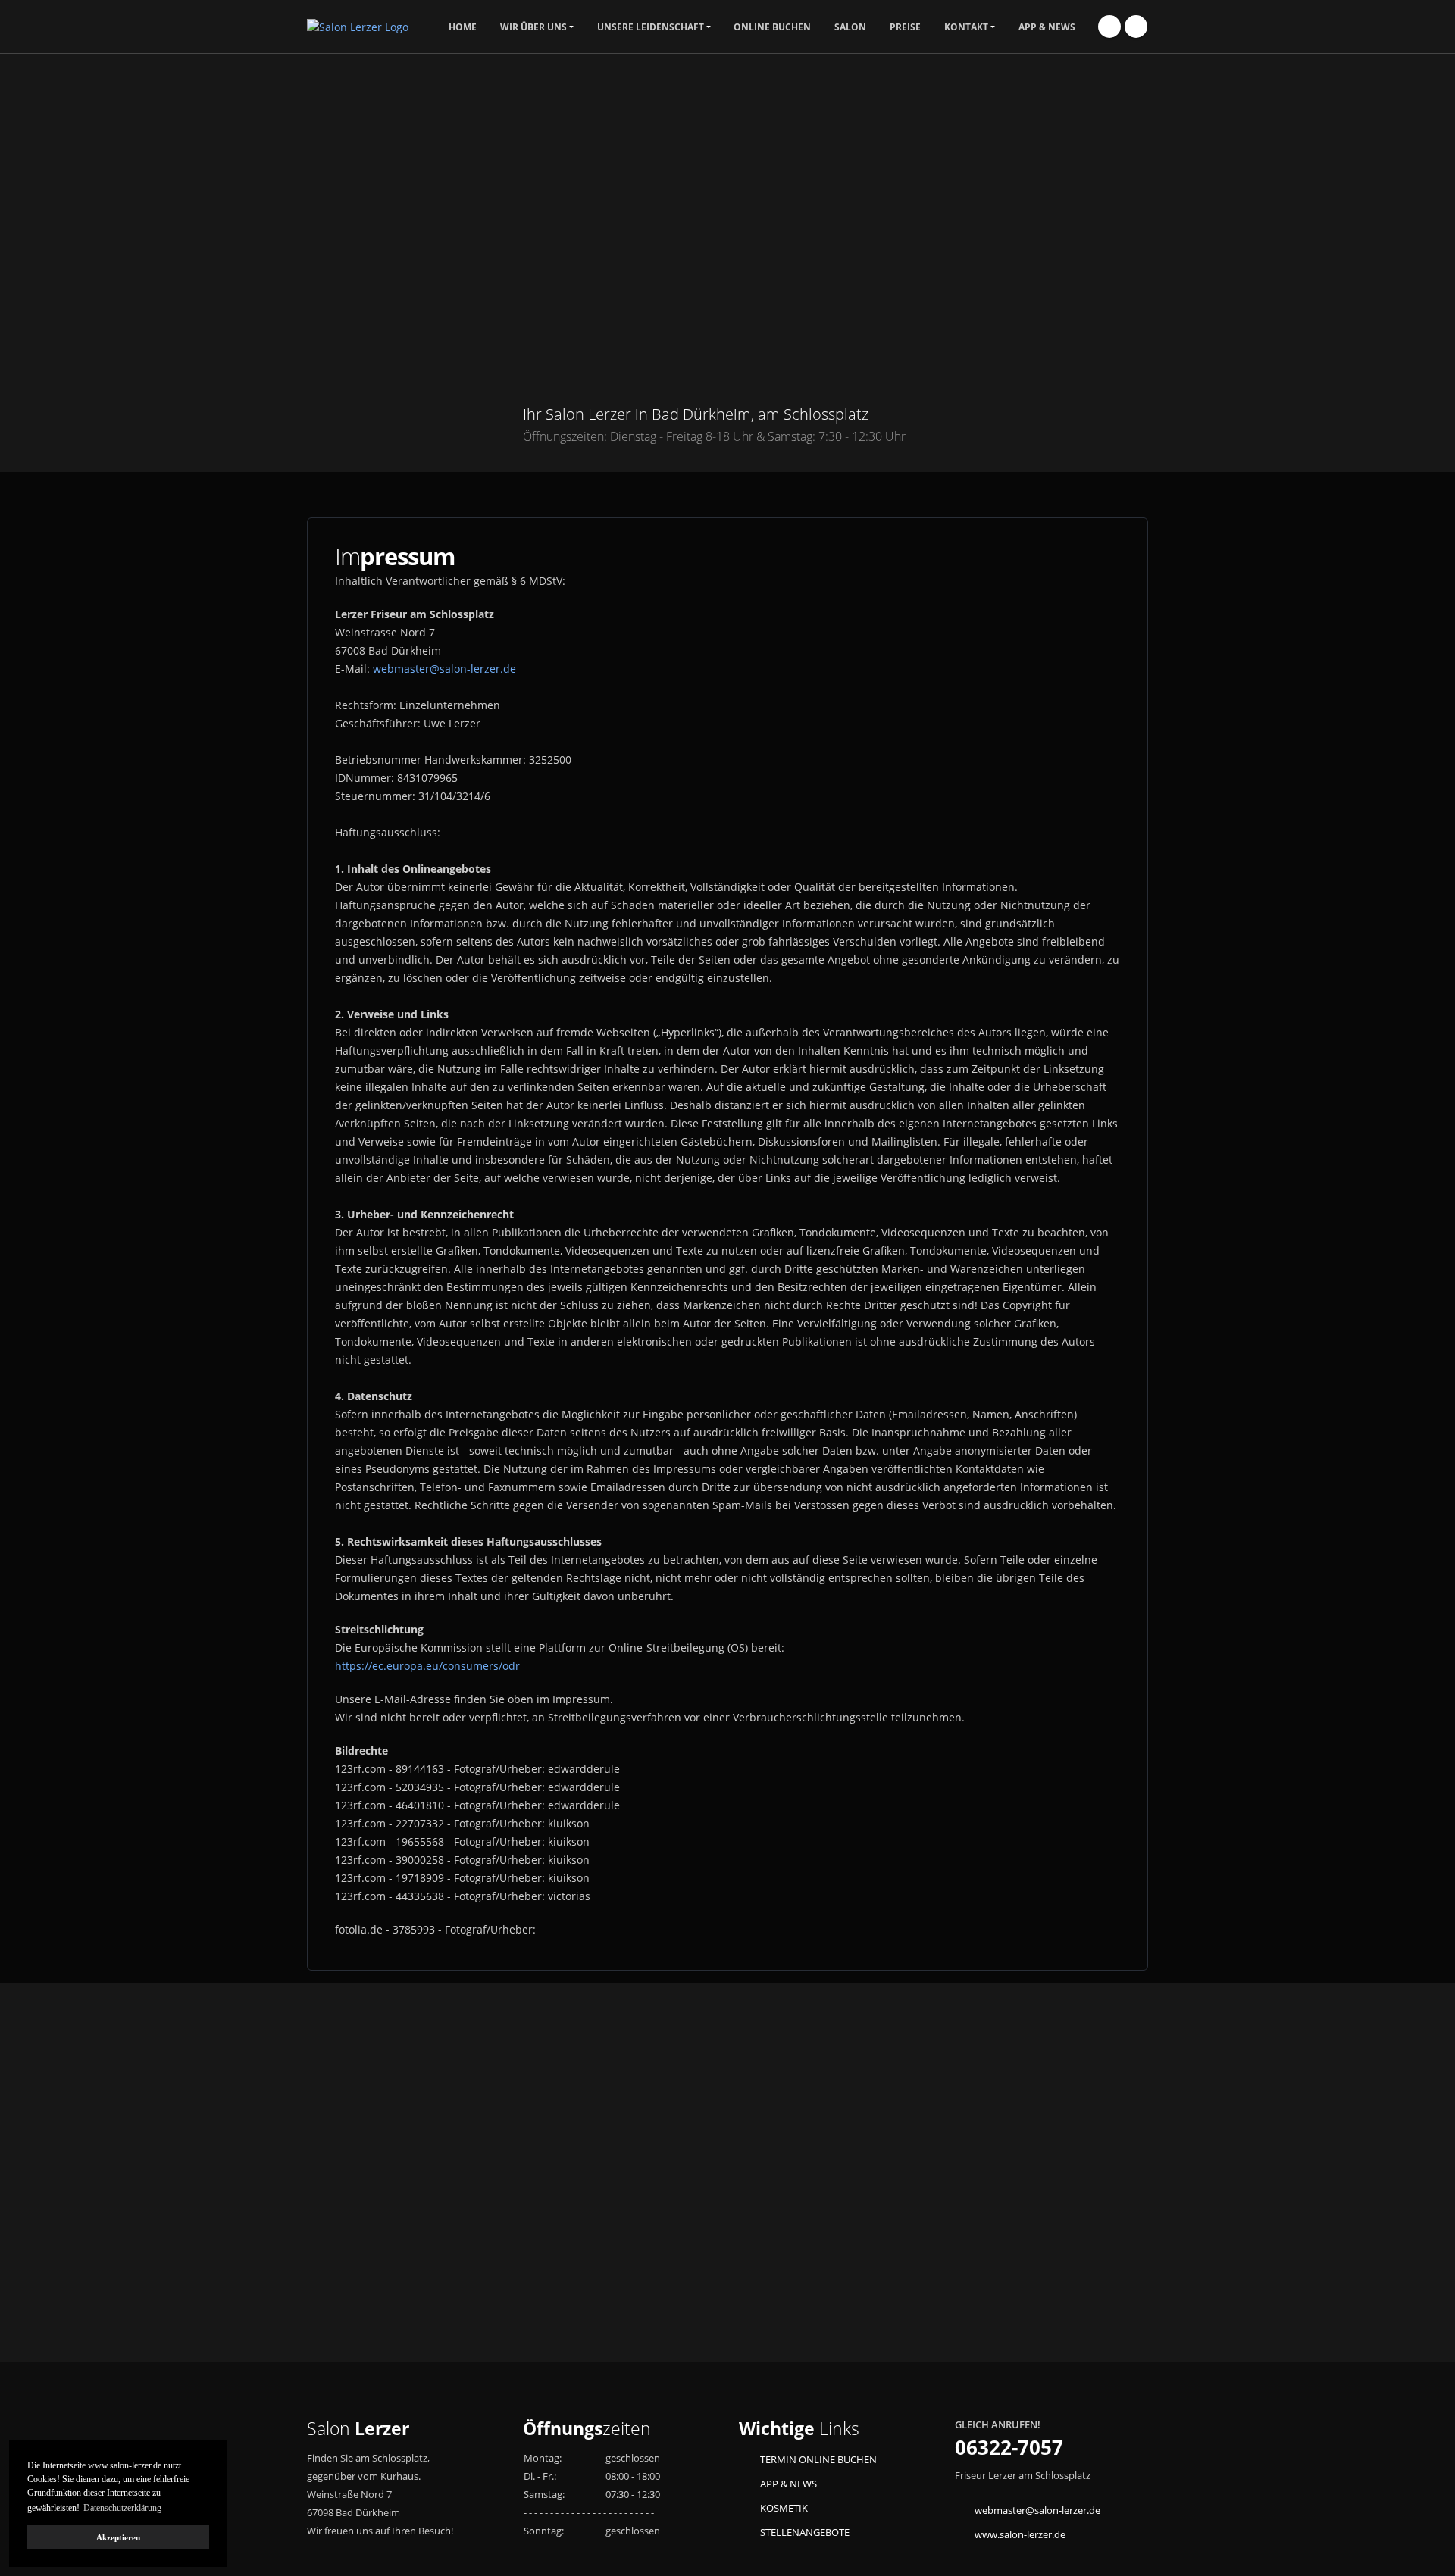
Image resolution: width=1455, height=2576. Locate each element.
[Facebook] (1109, 27)
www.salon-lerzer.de (1020, 2535)
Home (463, 27)
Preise (905, 27)
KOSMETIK (784, 2508)
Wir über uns (533, 27)
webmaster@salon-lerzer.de (444, 669)
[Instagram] (1136, 27)
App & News (1047, 27)
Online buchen (772, 27)
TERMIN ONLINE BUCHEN (818, 2460)
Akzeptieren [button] (118, 2537)
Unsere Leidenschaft (651, 27)
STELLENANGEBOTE (805, 2532)
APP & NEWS (789, 2484)
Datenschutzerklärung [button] (122, 2508)
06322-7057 (1009, 2447)
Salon (850, 27)
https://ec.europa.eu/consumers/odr (427, 1666)
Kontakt (966, 27)
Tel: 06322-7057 (1004, 425)
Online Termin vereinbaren (389, 425)
